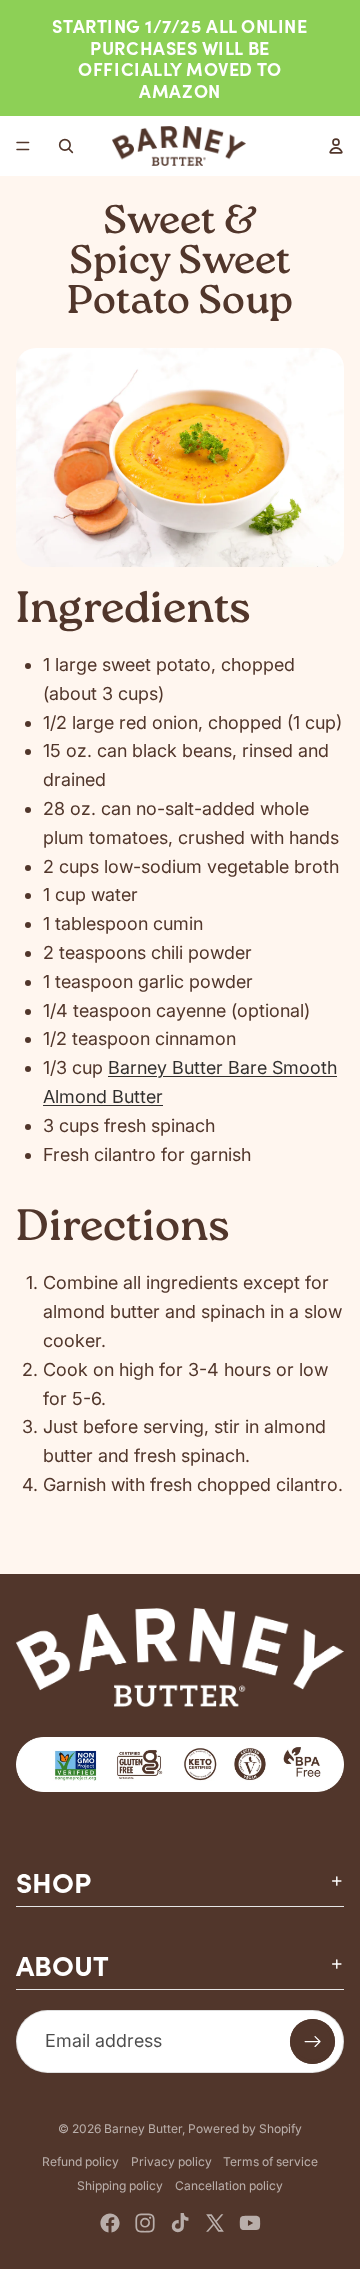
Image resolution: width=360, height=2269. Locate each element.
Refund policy (80, 2161)
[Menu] (23, 147)
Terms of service (270, 2161)
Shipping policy (120, 2185)
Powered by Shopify (245, 2128)
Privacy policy (171, 2161)
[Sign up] (312, 2041)
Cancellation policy (229, 2185)
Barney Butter (143, 2128)
